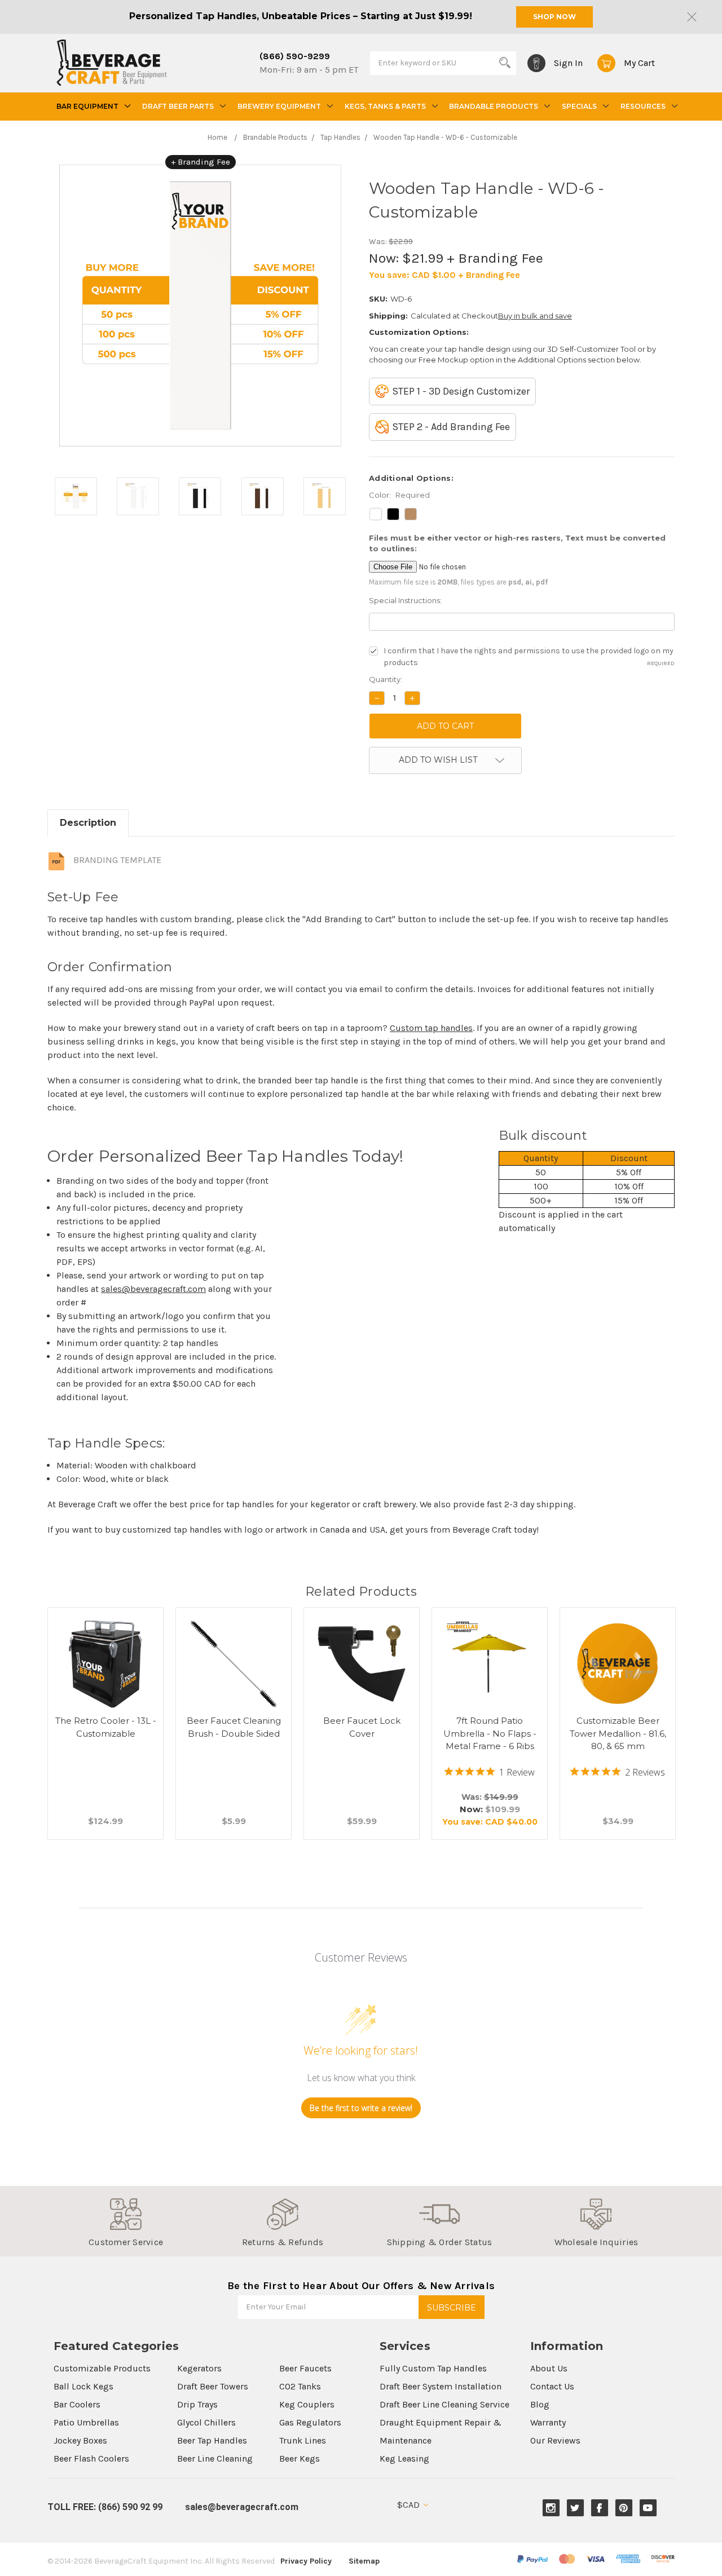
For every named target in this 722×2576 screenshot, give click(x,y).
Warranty (548, 2422)
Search (505, 63)
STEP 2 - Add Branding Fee (451, 427)
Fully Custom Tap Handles (433, 2368)
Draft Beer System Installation (441, 2386)
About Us (549, 2368)
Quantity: (386, 679)
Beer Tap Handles (212, 2440)
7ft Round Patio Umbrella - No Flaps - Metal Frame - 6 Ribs (490, 1733)
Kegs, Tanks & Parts (385, 106)
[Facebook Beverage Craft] (599, 2508)
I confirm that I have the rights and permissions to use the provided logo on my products (529, 657)
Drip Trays (197, 2404)
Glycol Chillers (206, 2422)
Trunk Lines (303, 2440)
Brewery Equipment (279, 106)
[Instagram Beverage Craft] (551, 2508)
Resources (643, 106)
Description (88, 823)
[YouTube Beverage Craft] (648, 2508)
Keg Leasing (404, 2458)
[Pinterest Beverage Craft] (624, 2508)
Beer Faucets (305, 2368)
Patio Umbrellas (86, 2422)
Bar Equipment (87, 106)
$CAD (410, 2505)
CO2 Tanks (300, 2386)
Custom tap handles (431, 1028)
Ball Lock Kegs (83, 2386)
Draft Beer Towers (213, 2386)
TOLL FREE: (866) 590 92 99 (105, 2507)
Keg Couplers (307, 2404)
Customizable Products (102, 2368)
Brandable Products (494, 106)
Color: (399, 495)
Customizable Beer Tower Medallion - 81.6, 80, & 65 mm (618, 1733)
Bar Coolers (77, 2404)
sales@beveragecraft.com (153, 1289)
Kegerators (199, 2368)
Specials (579, 106)
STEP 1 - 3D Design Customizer (461, 391)
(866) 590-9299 (295, 56)
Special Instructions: (405, 600)
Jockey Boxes (80, 2440)
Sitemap (364, 2561)
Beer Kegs (300, 2458)
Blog (540, 2404)
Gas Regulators (310, 2422)
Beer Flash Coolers (91, 2458)
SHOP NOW (554, 17)
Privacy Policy (306, 2561)
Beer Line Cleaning (215, 2458)
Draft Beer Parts (178, 106)
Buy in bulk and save (535, 316)
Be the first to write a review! (361, 2108)
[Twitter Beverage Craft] (575, 2508)
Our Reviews (555, 2440)
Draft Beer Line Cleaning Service (444, 2404)
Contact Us (552, 2386)
